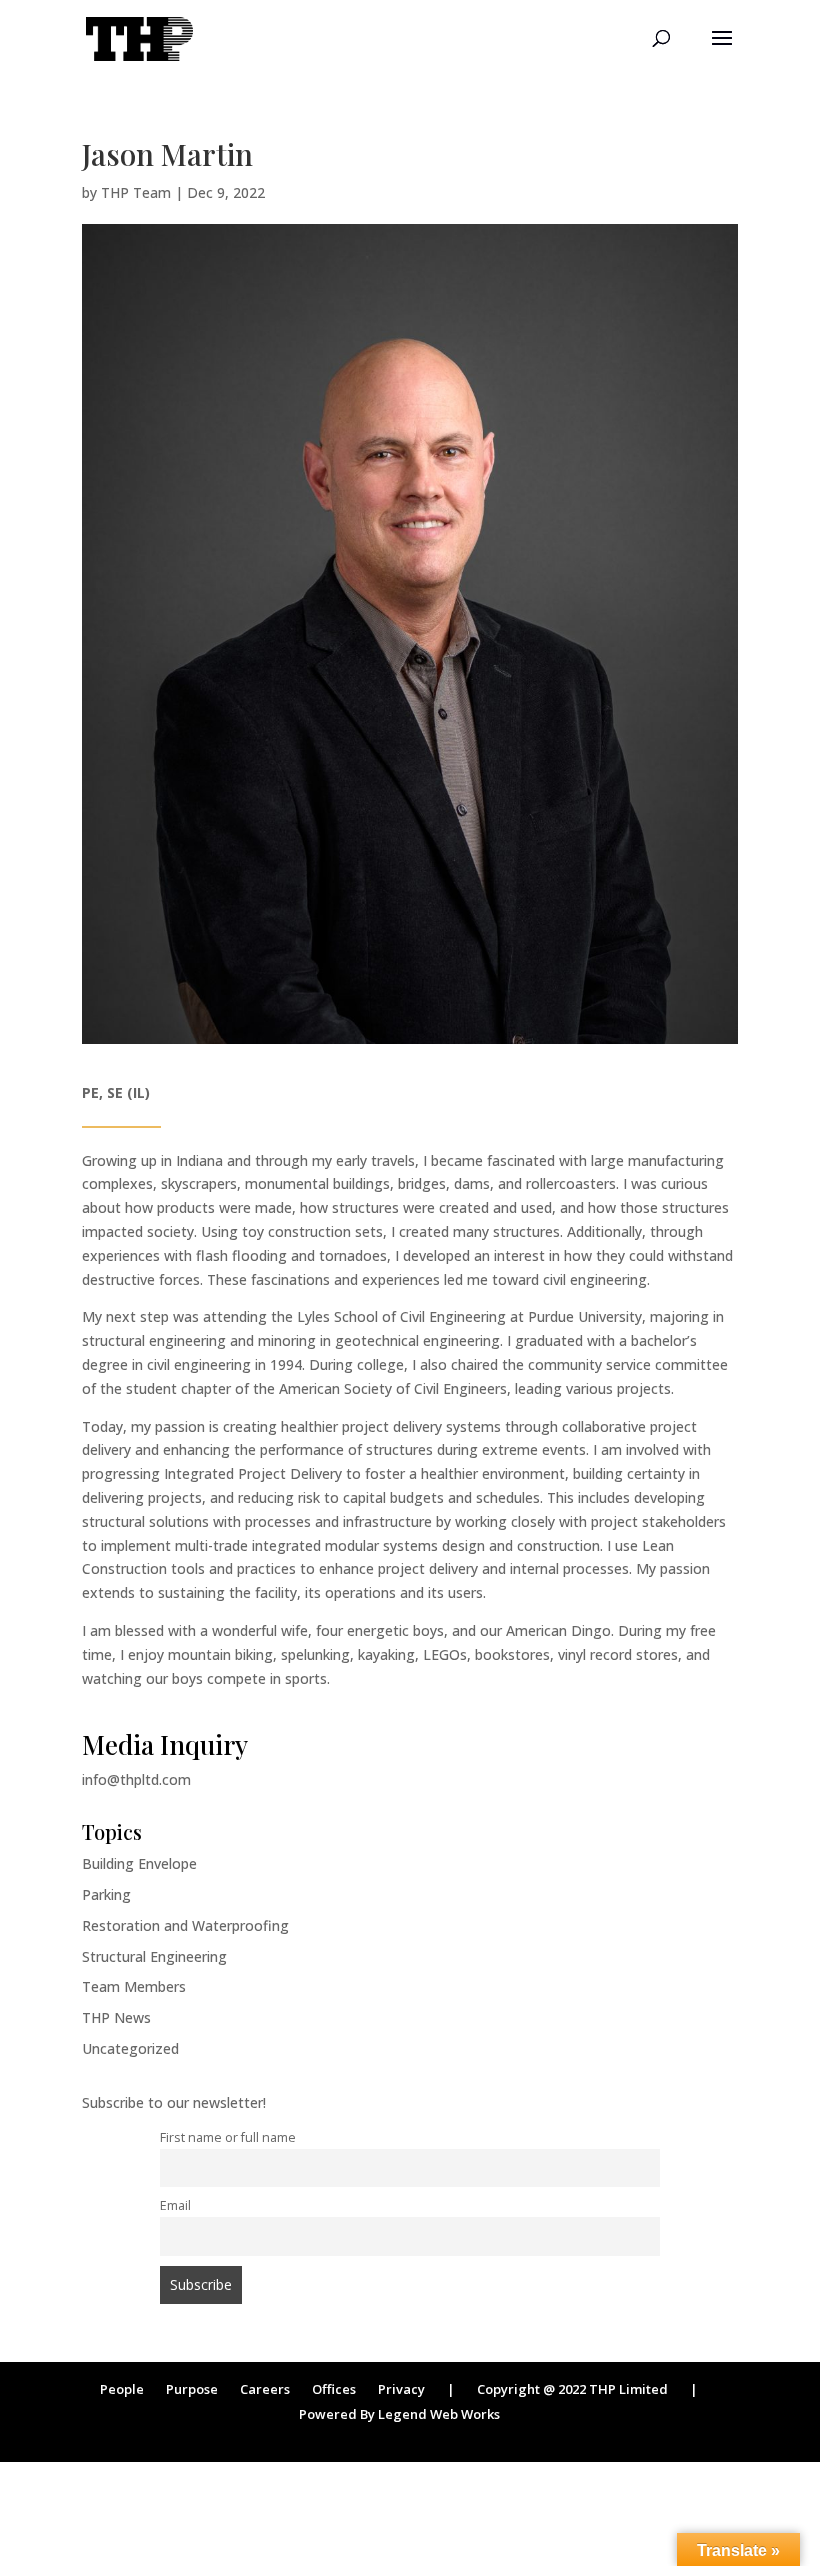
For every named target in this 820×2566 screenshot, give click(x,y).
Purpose (192, 2389)
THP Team (136, 192)
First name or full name (228, 2137)
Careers (265, 2389)
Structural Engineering (154, 1956)
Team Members (134, 1986)
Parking (106, 1894)
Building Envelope (139, 1863)
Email (175, 2205)
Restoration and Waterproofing (185, 1925)
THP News (116, 2017)
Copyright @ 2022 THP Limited (572, 2389)
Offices (334, 2389)
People (122, 2389)
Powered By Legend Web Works (399, 2414)
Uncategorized (130, 2048)
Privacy (401, 2389)
